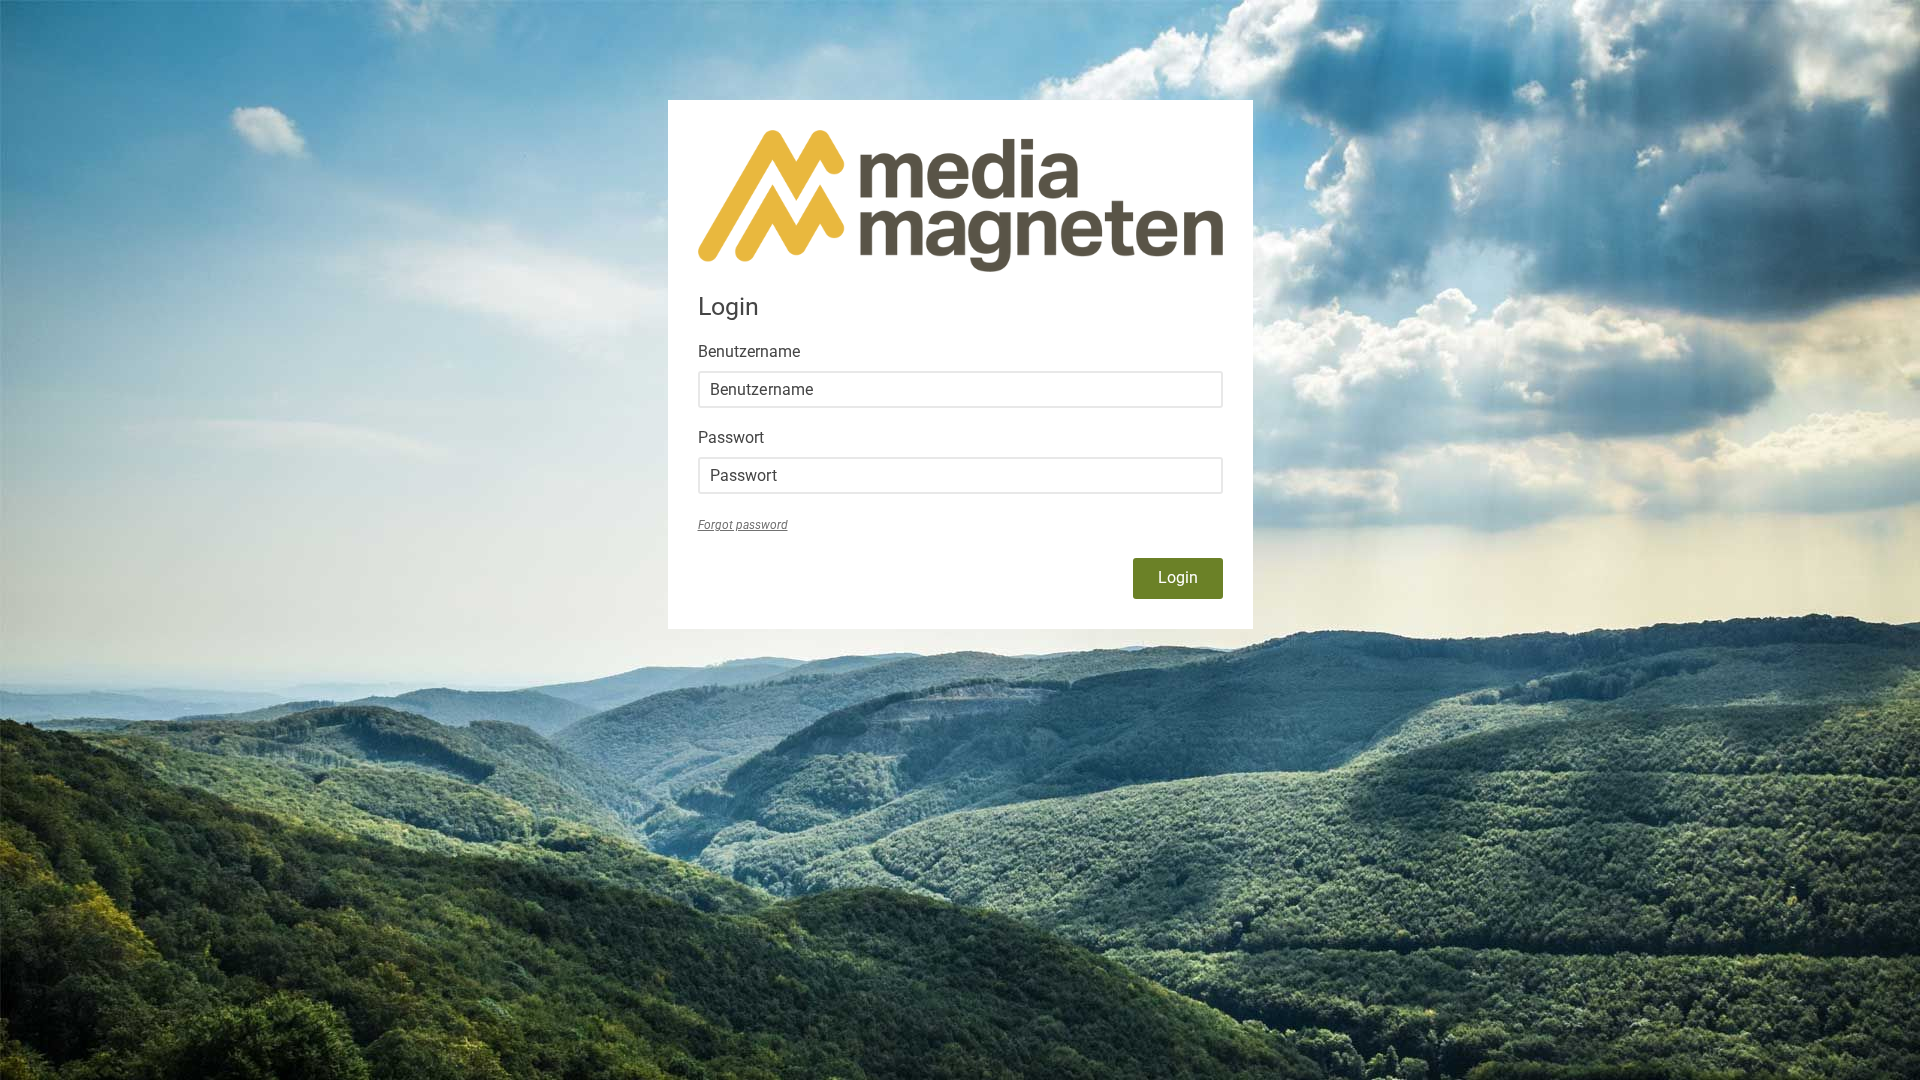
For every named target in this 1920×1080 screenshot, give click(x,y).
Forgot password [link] (743, 525)
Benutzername (749, 351)
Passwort (731, 437)
